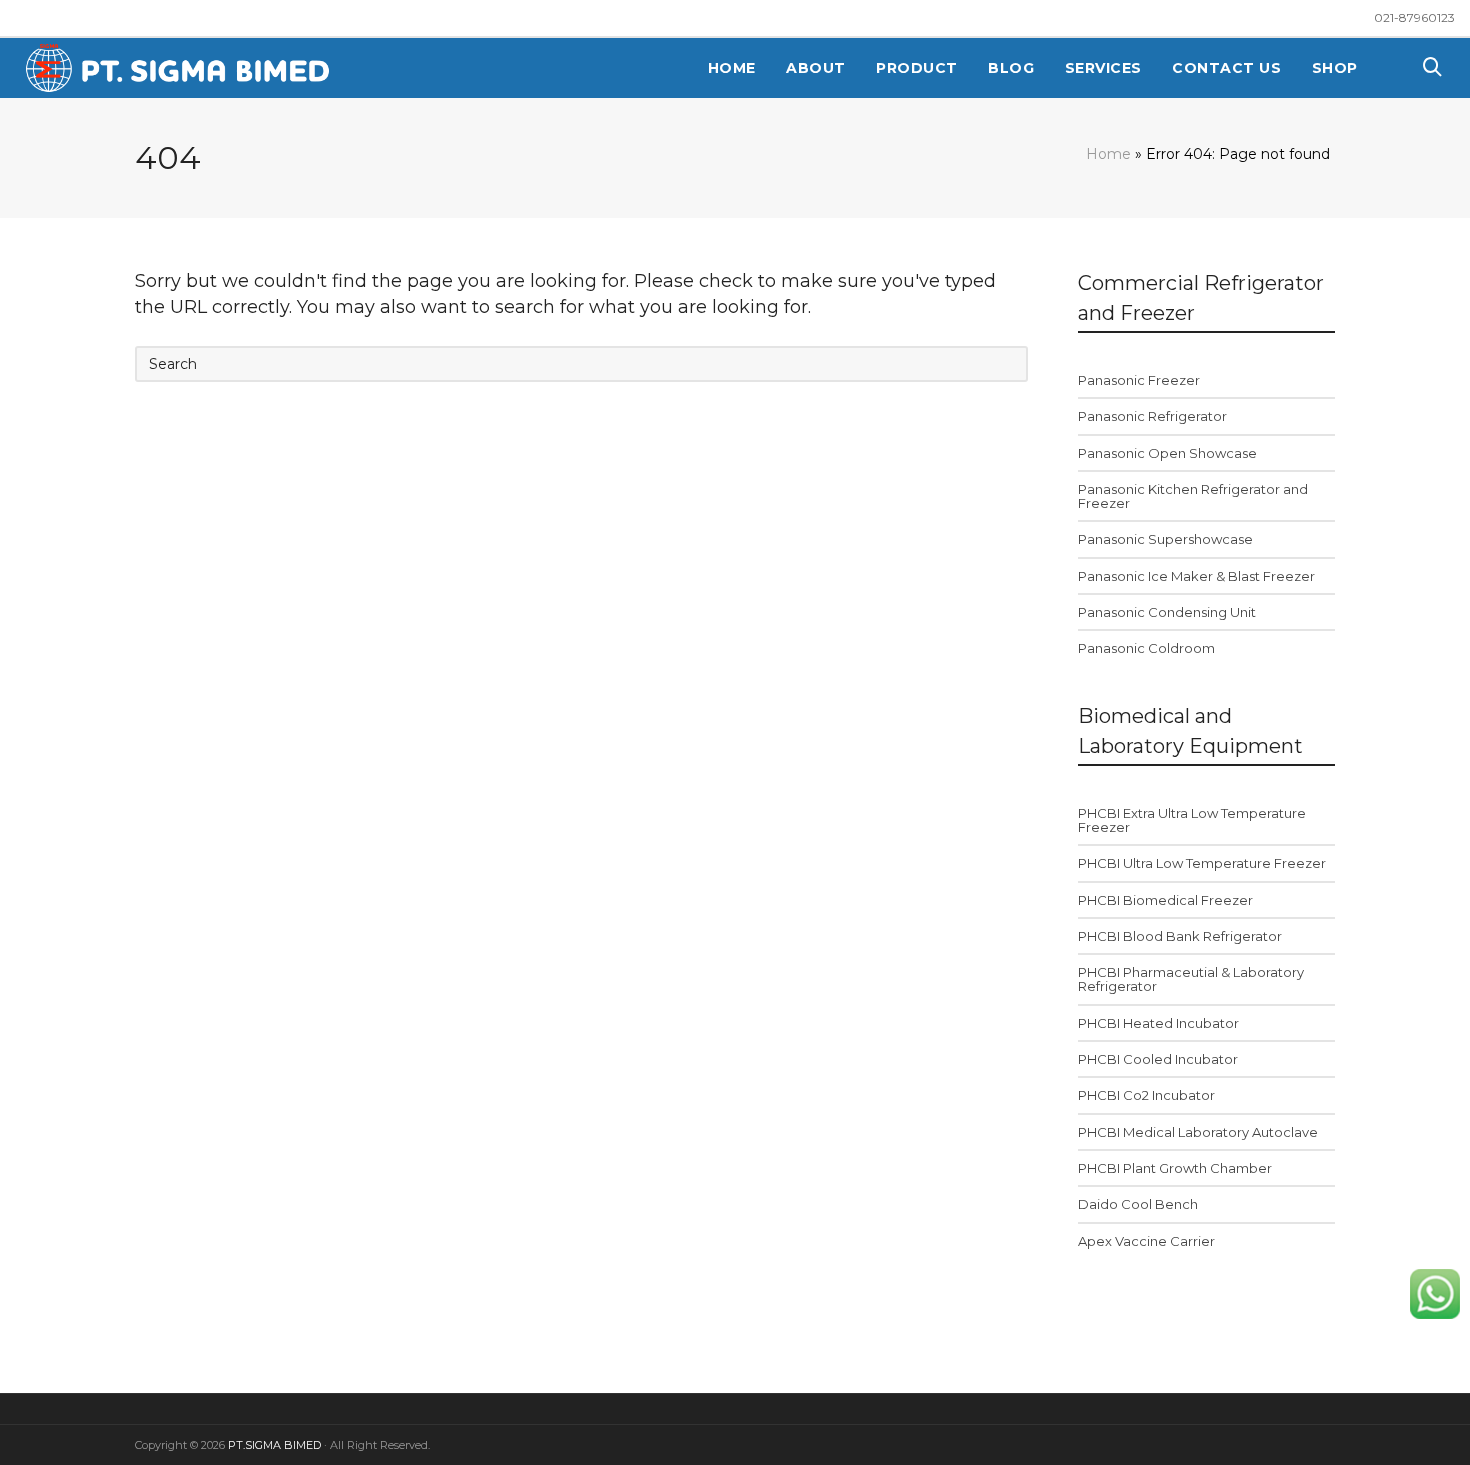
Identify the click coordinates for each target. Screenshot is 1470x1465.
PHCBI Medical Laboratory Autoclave (1198, 1132)
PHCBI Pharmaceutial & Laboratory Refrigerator (1191, 979)
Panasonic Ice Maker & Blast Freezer (1196, 576)
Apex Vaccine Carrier (1146, 1241)
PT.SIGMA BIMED (274, 1445)
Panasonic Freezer (1139, 380)
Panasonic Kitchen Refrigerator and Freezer (1193, 496)
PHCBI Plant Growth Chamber (1175, 1168)
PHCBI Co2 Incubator (1146, 1095)
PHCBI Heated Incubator (1158, 1023)
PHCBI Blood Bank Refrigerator (1180, 936)
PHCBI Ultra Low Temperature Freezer (1202, 863)
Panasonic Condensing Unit (1167, 612)
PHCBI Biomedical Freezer (1165, 900)
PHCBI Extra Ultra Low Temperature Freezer (1192, 820)
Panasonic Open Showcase (1167, 453)
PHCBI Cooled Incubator (1158, 1059)
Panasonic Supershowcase (1165, 539)
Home (1108, 154)
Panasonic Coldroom (1146, 648)
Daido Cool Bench (1138, 1204)
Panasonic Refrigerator (1152, 416)
